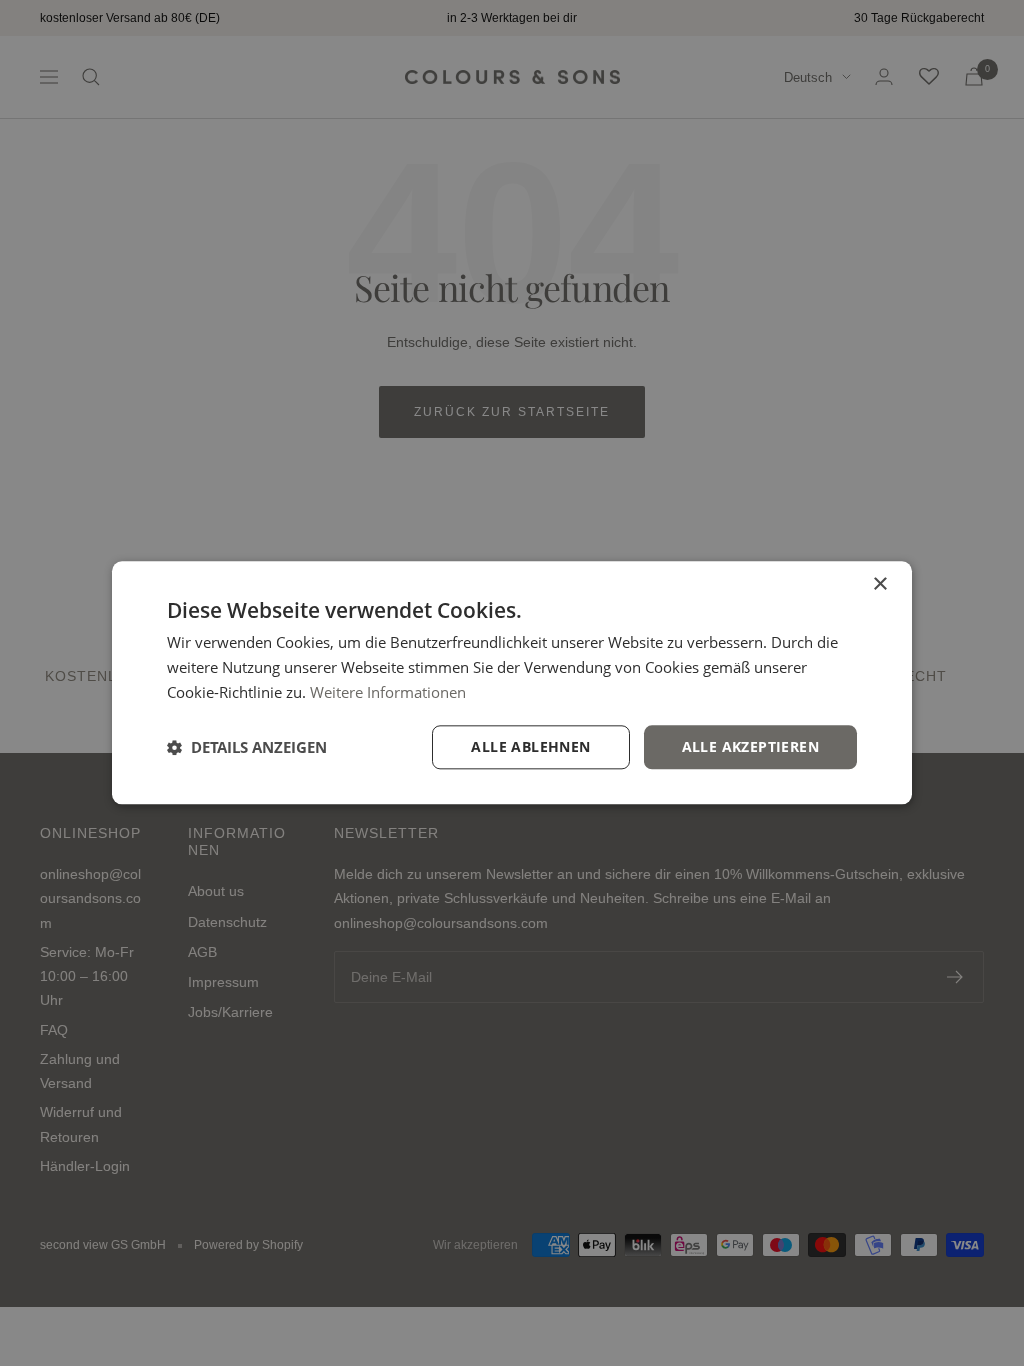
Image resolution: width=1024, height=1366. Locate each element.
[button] (247, 747)
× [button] (879, 584)
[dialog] (512, 682)
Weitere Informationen (388, 692)
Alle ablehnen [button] (530, 746)
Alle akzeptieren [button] (750, 746)
